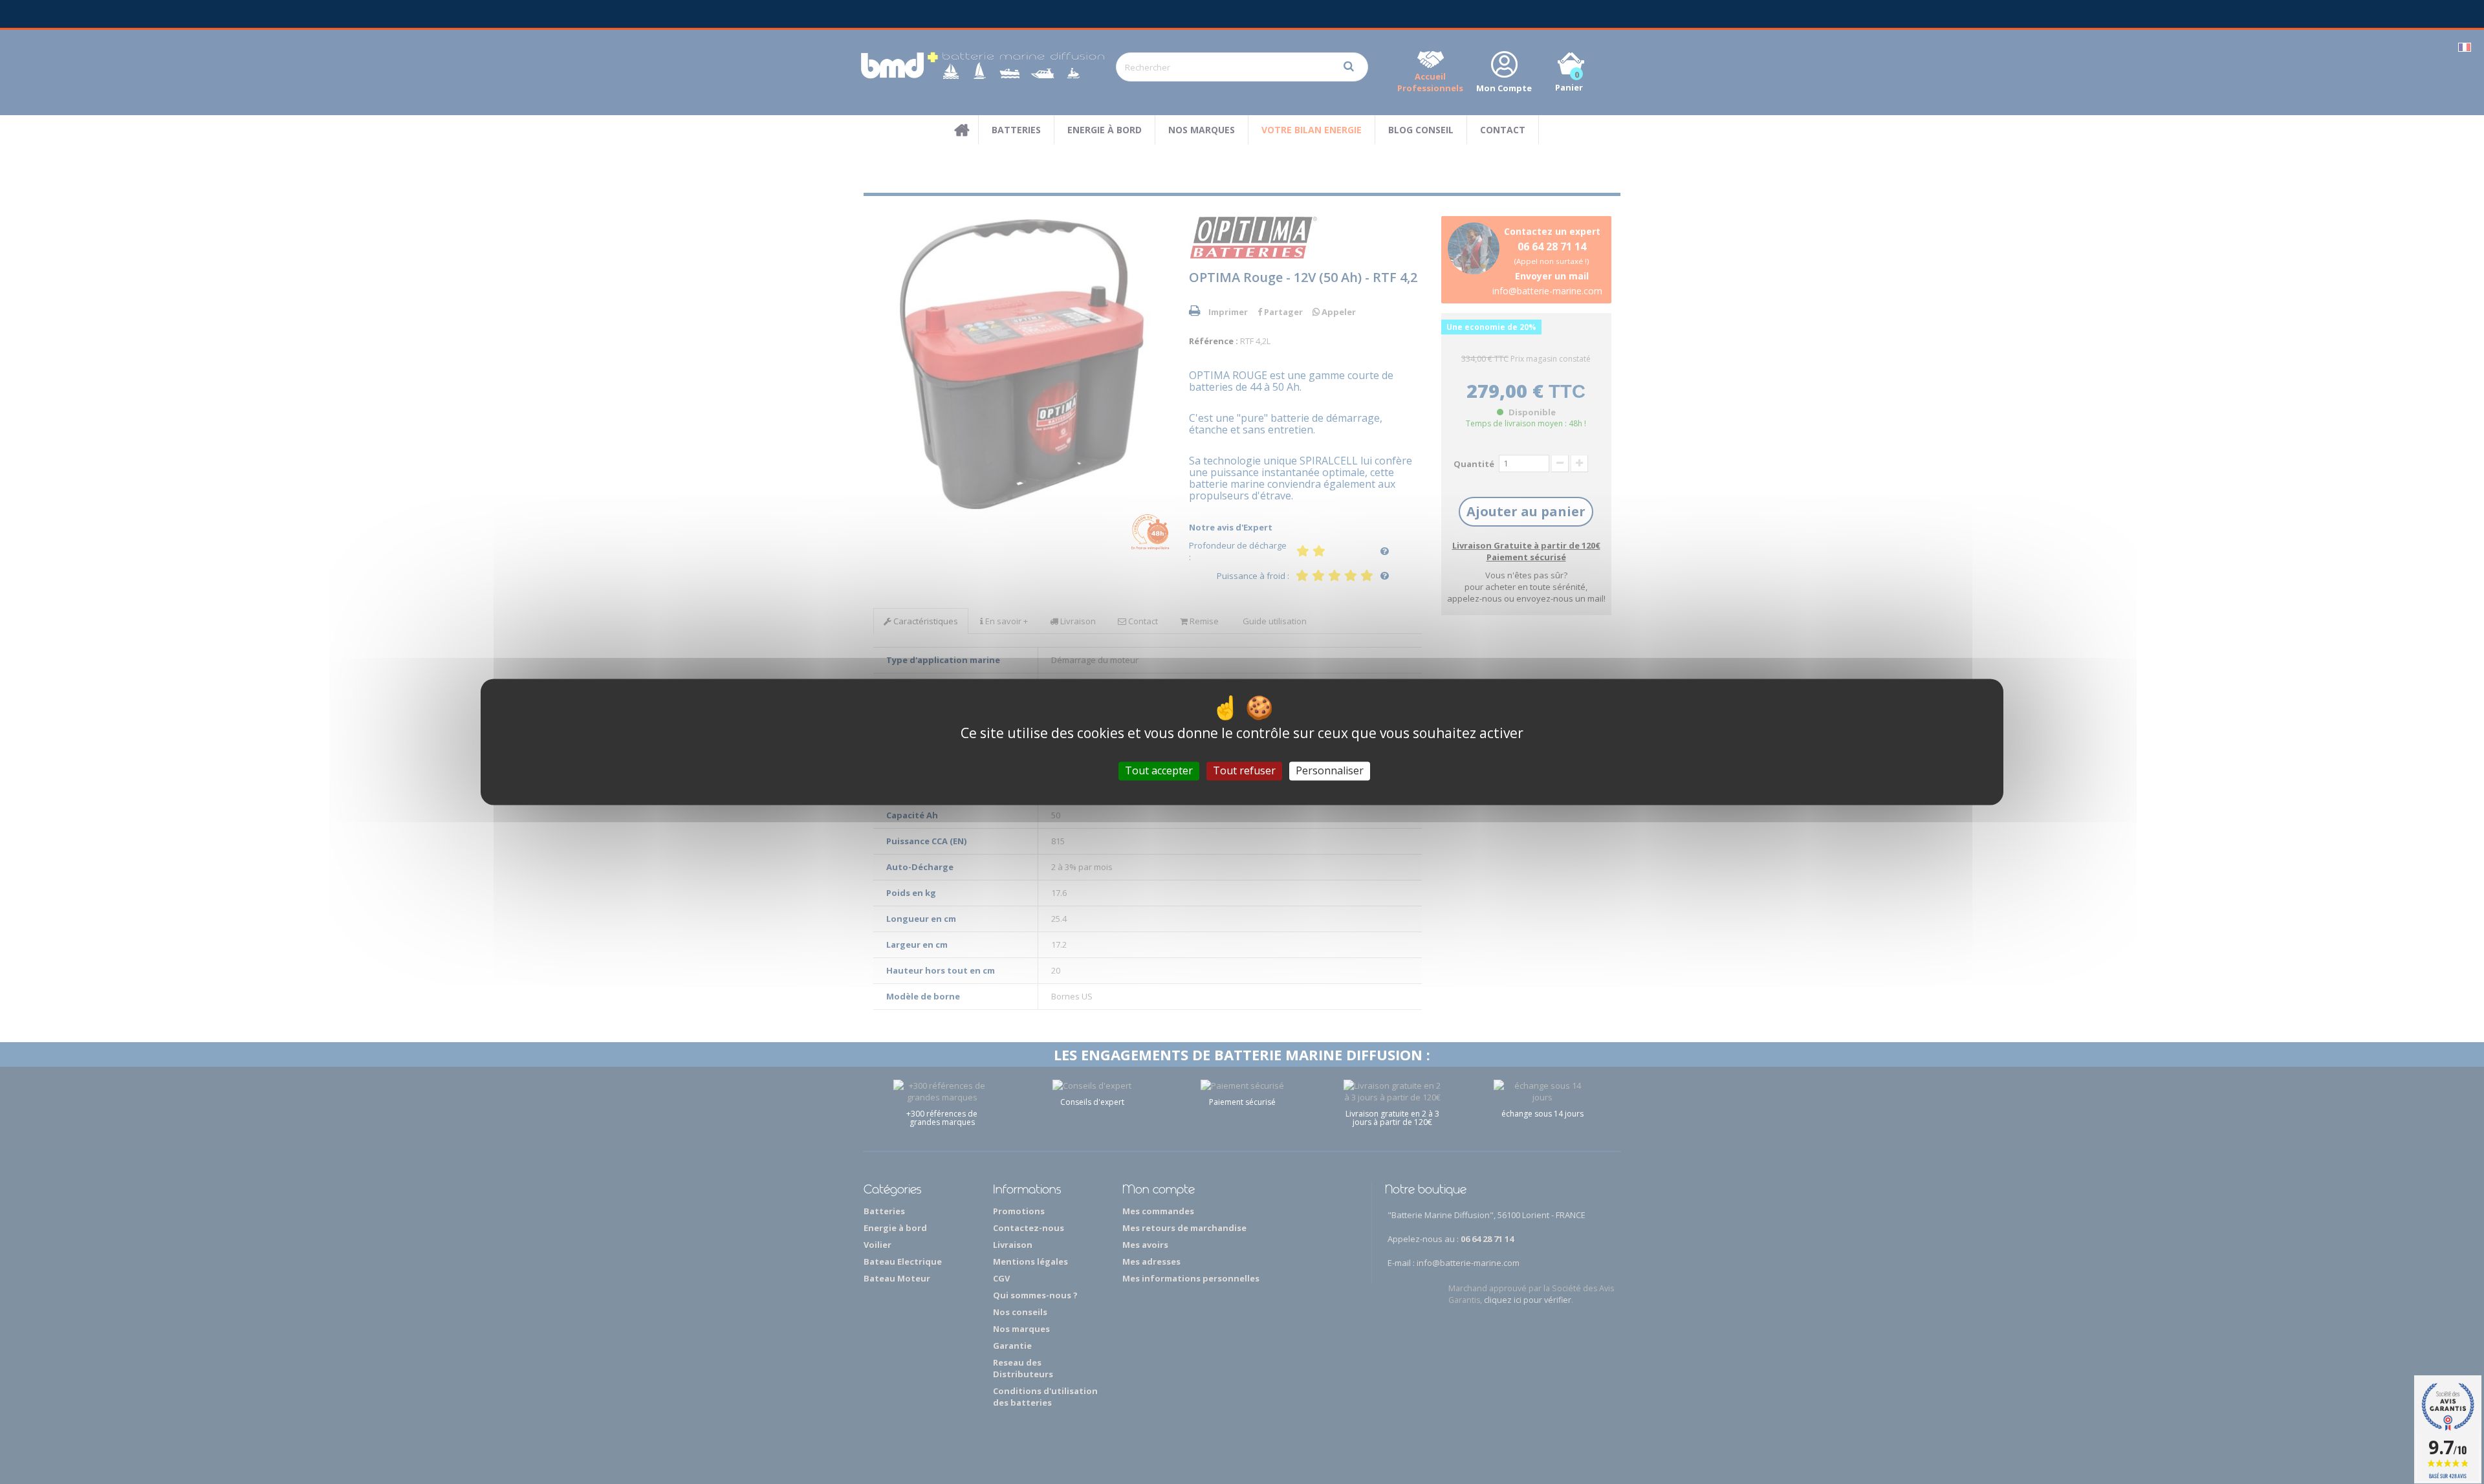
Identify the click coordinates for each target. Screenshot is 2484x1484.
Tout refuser (1244, 770)
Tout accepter (1159, 770)
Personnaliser (1330, 770)
